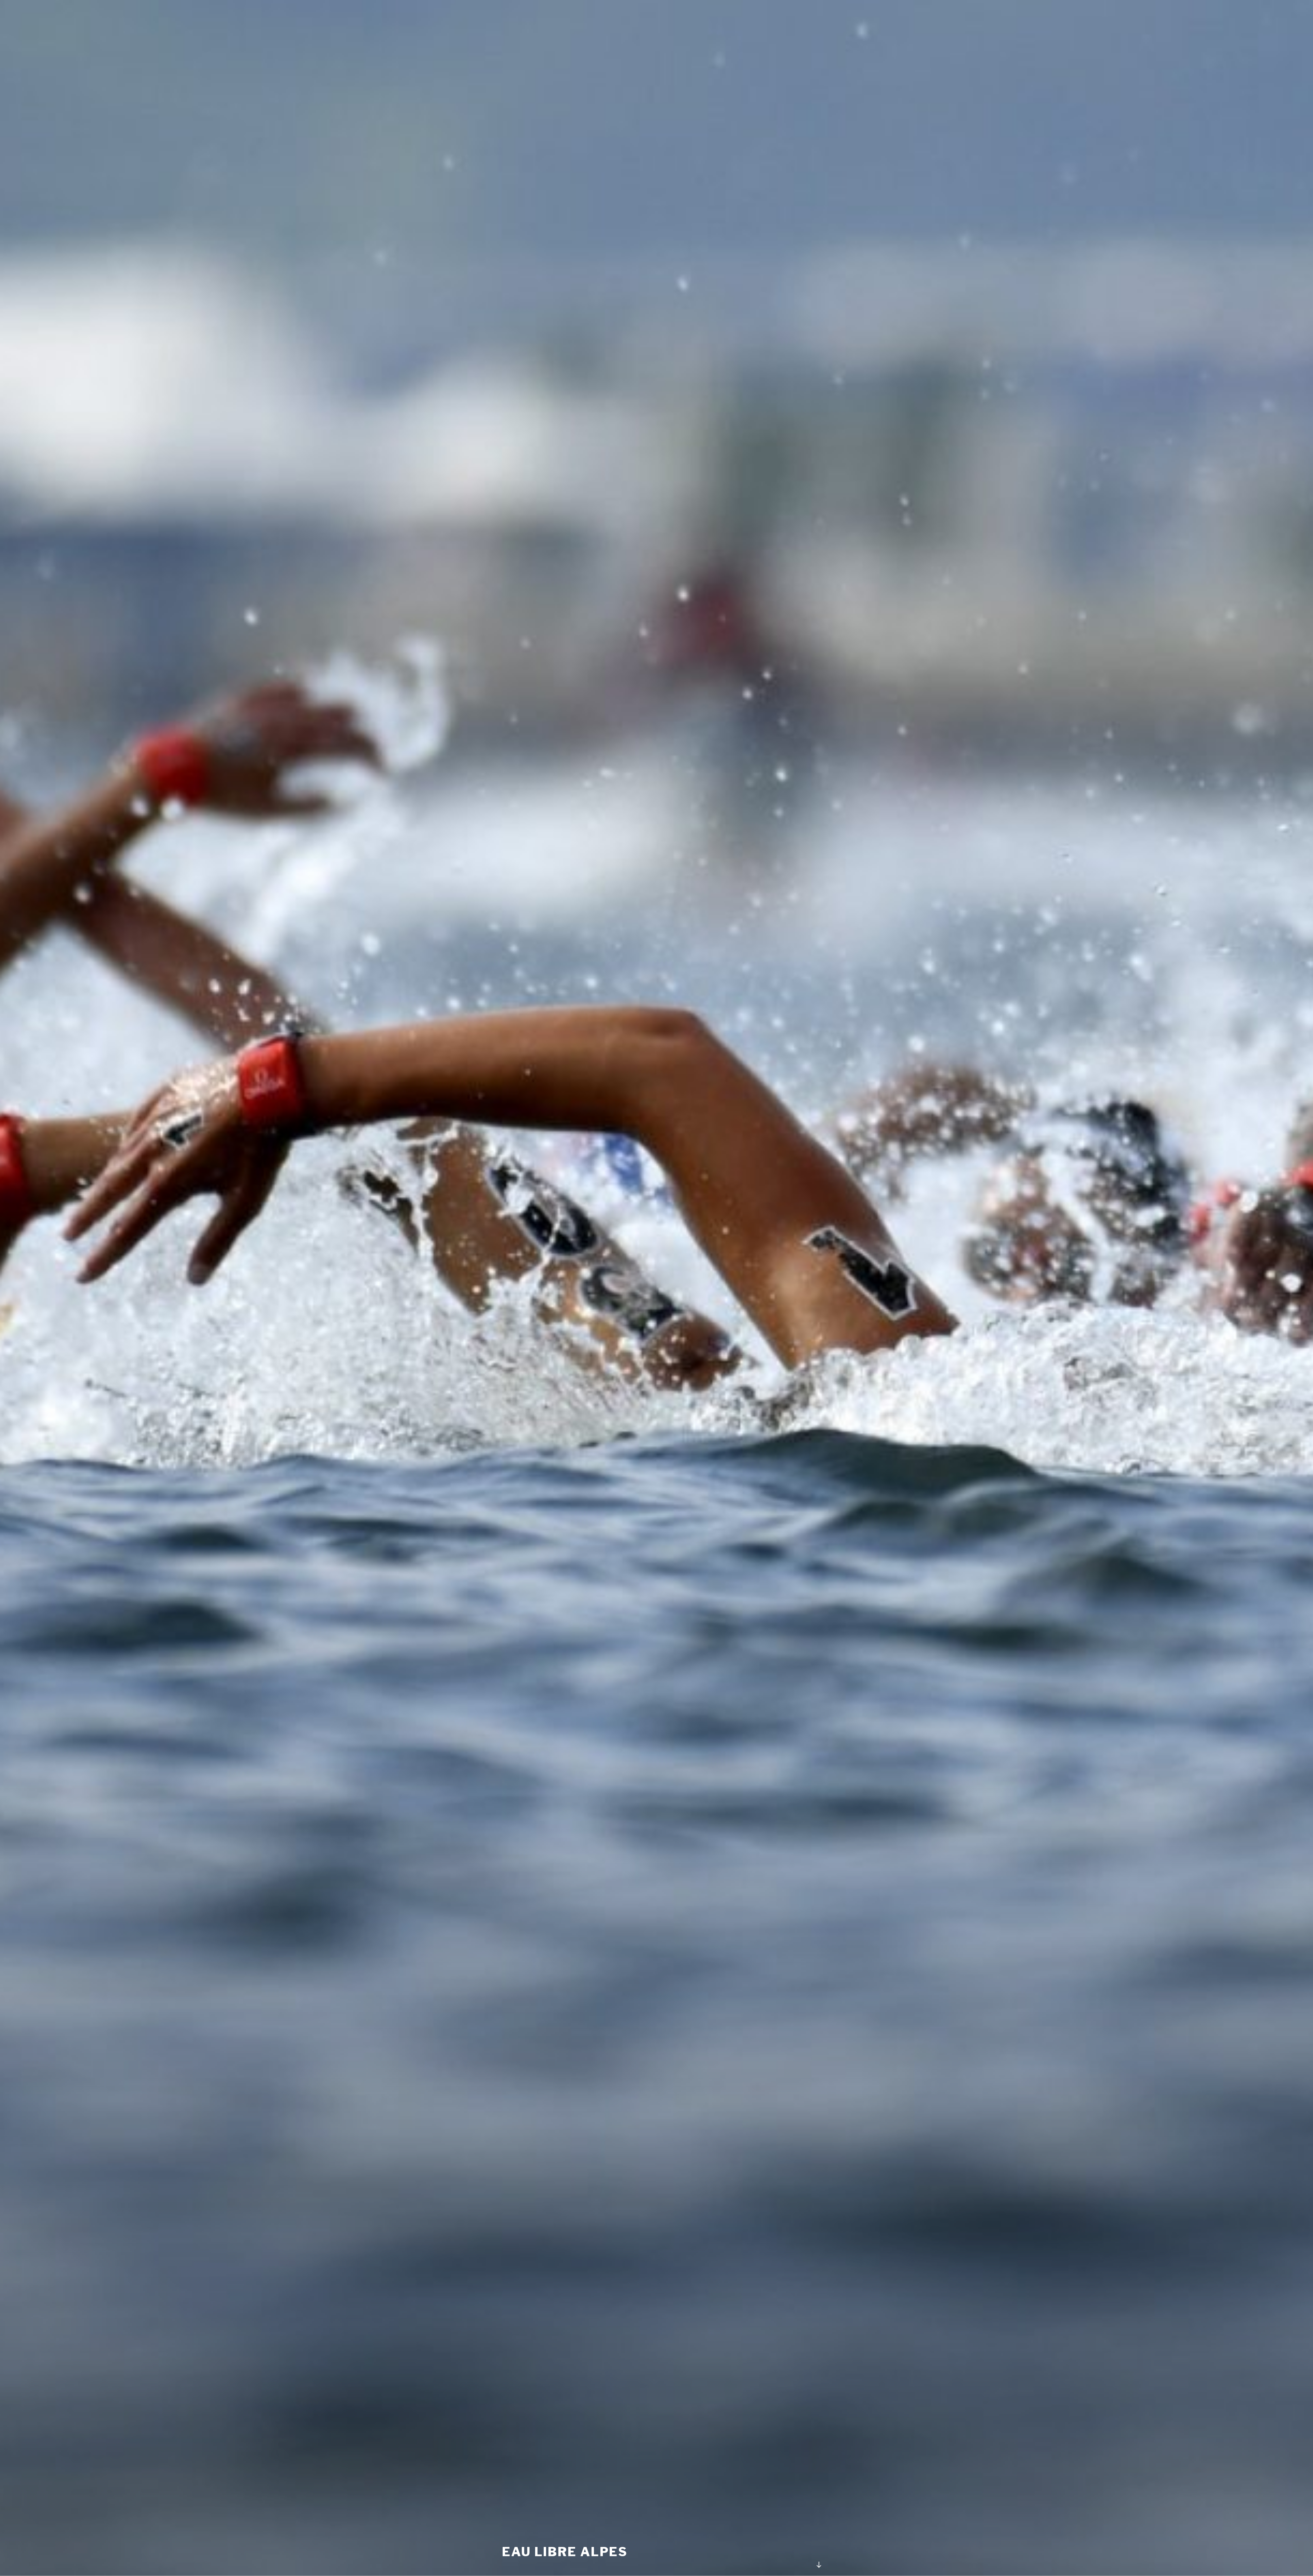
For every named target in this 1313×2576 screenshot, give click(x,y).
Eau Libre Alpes (565, 2552)
